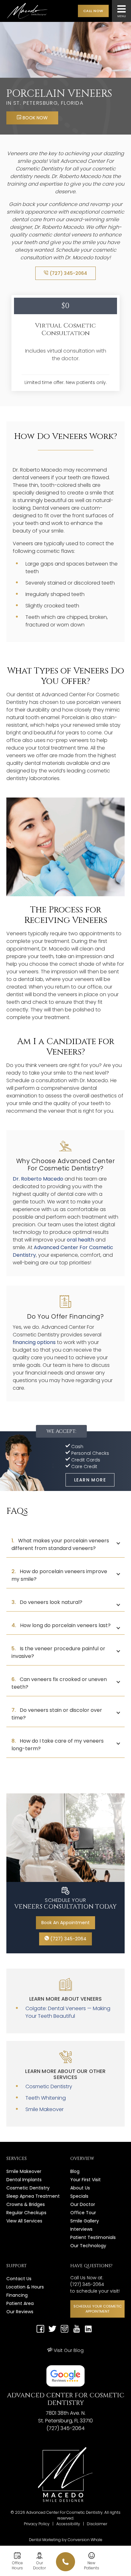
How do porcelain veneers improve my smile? (59, 1575)
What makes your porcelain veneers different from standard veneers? (60, 1544)
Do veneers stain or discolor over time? (57, 1714)
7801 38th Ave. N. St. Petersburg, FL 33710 (65, 2417)
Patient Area (20, 2303)
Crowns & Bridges (26, 2204)
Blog (75, 2171)
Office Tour (83, 2213)
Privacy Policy (37, 2524)
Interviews (81, 2229)
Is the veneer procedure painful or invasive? (58, 1652)
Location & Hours (25, 2287)
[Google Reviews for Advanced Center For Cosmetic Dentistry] (65, 2376)
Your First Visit (86, 2180)
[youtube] (77, 2330)
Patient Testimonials (93, 2237)
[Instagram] (65, 2330)
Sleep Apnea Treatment (33, 2196)
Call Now (93, 11)
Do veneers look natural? (47, 1602)
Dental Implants (24, 2180)
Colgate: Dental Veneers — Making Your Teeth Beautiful (68, 2012)
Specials (79, 2196)
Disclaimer (97, 2524)
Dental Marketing (45, 2540)
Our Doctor (83, 2204)
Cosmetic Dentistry (49, 2086)
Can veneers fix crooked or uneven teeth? (59, 1683)
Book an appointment (65, 1923)
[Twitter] (52, 2330)
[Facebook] (40, 2330)
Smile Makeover (45, 2109)
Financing (17, 2295)
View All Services (24, 2221)
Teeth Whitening (46, 2098)
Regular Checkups (26, 2213)
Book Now (34, 118)
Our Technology (88, 2246)
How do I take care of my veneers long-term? (58, 1745)
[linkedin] (88, 2330)
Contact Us (19, 2279)
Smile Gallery (85, 2221)
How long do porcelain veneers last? (61, 1625)
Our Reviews (20, 2312)
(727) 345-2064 (68, 273)
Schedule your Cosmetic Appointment (98, 2309)
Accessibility (68, 2524)
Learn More (90, 1480)
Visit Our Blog (68, 2350)
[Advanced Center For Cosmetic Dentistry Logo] (30, 11)
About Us (80, 2188)
